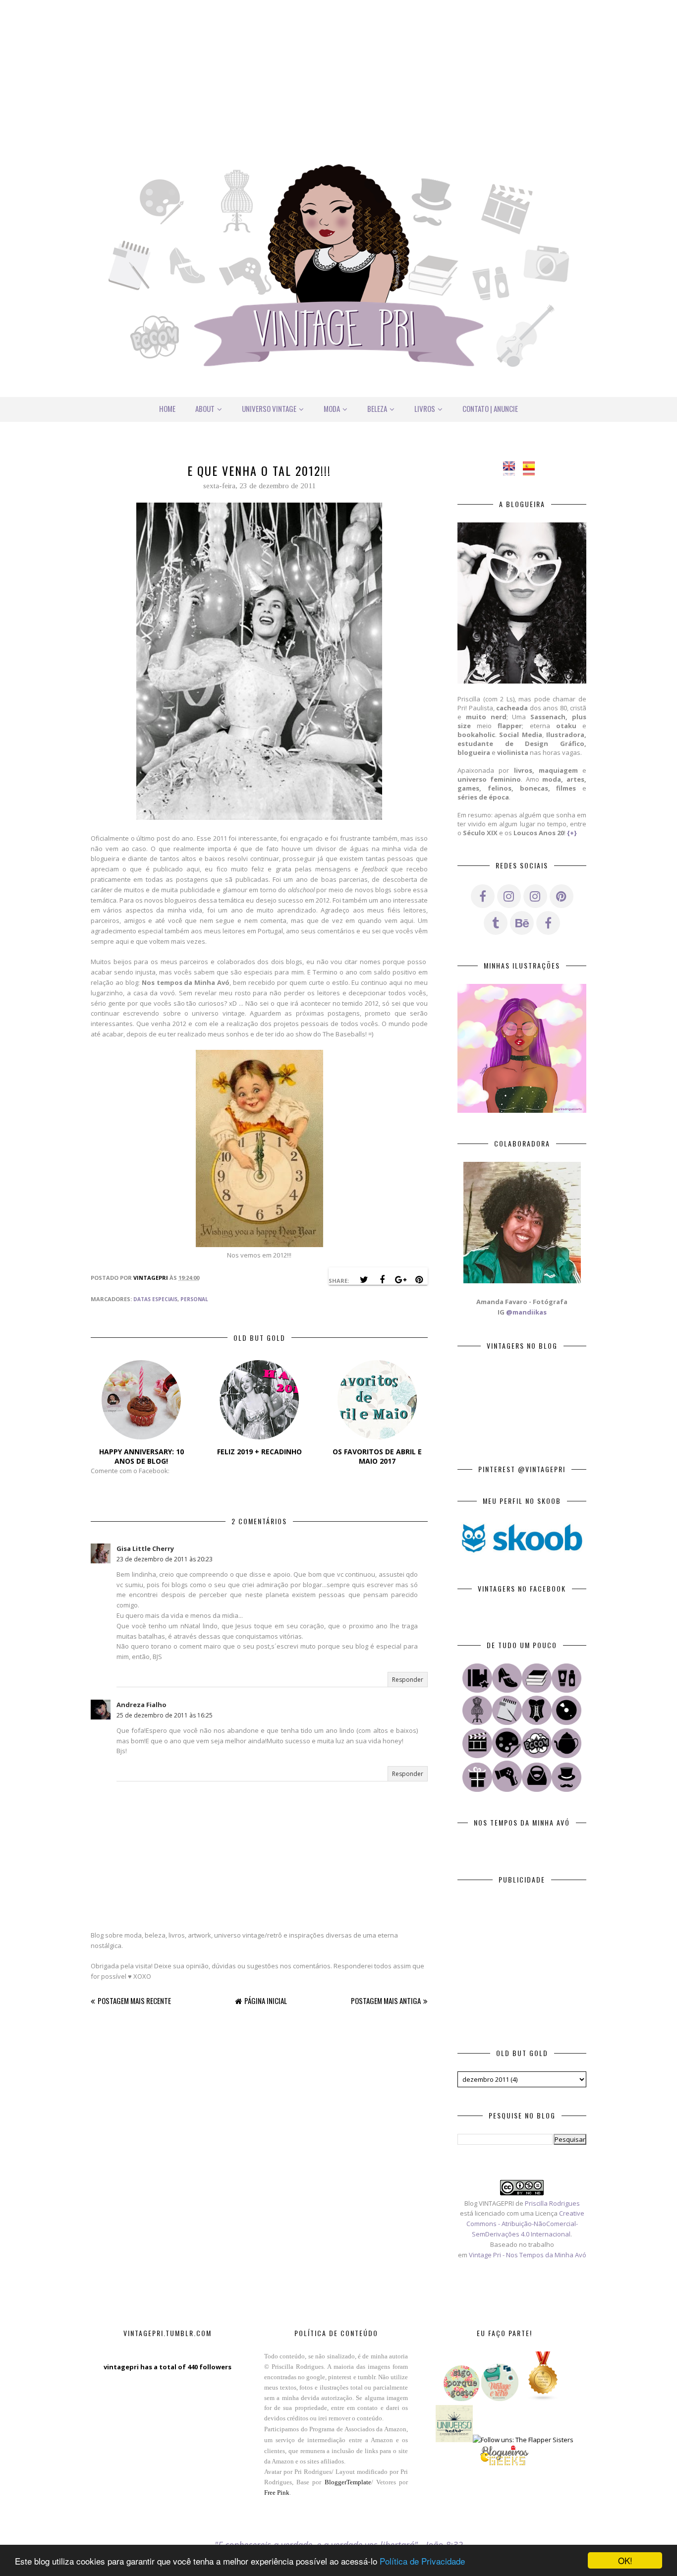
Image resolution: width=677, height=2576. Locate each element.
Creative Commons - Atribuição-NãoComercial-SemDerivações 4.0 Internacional (525, 2224)
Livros (425, 408)
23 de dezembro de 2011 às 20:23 (165, 1559)
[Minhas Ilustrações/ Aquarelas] (507, 1756)
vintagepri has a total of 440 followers (168, 2367)
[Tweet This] (364, 1280)
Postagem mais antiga (386, 2001)
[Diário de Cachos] (507, 1789)
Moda (332, 408)
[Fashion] (507, 1690)
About (205, 408)
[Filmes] (477, 1756)
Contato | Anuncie (490, 408)
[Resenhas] (507, 1722)
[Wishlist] (537, 1789)
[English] (512, 470)
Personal (194, 1299)
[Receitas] (566, 1756)
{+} (572, 833)
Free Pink (277, 2492)
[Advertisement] (338, 69)
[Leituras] (537, 1690)
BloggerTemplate (348, 2482)
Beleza (377, 408)
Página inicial (266, 2001)
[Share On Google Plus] (400, 1280)
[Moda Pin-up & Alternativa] (537, 1722)
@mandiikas (526, 1312)
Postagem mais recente (134, 2001)
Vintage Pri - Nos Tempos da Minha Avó (528, 2255)
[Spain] (532, 470)
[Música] (566, 1722)
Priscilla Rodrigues (552, 2203)
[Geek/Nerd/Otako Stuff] (537, 1756)
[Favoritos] (477, 1690)
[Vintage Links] (566, 1789)
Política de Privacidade (422, 2561)
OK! (625, 2560)
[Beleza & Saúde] (566, 1690)
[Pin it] (419, 1280)
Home (167, 408)
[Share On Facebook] (382, 1280)
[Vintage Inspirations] (477, 1722)
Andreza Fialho (141, 1705)
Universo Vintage (269, 408)
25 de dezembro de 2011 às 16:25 (165, 1715)
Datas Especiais (155, 1299)
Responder (408, 1680)
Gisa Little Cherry (145, 1548)
